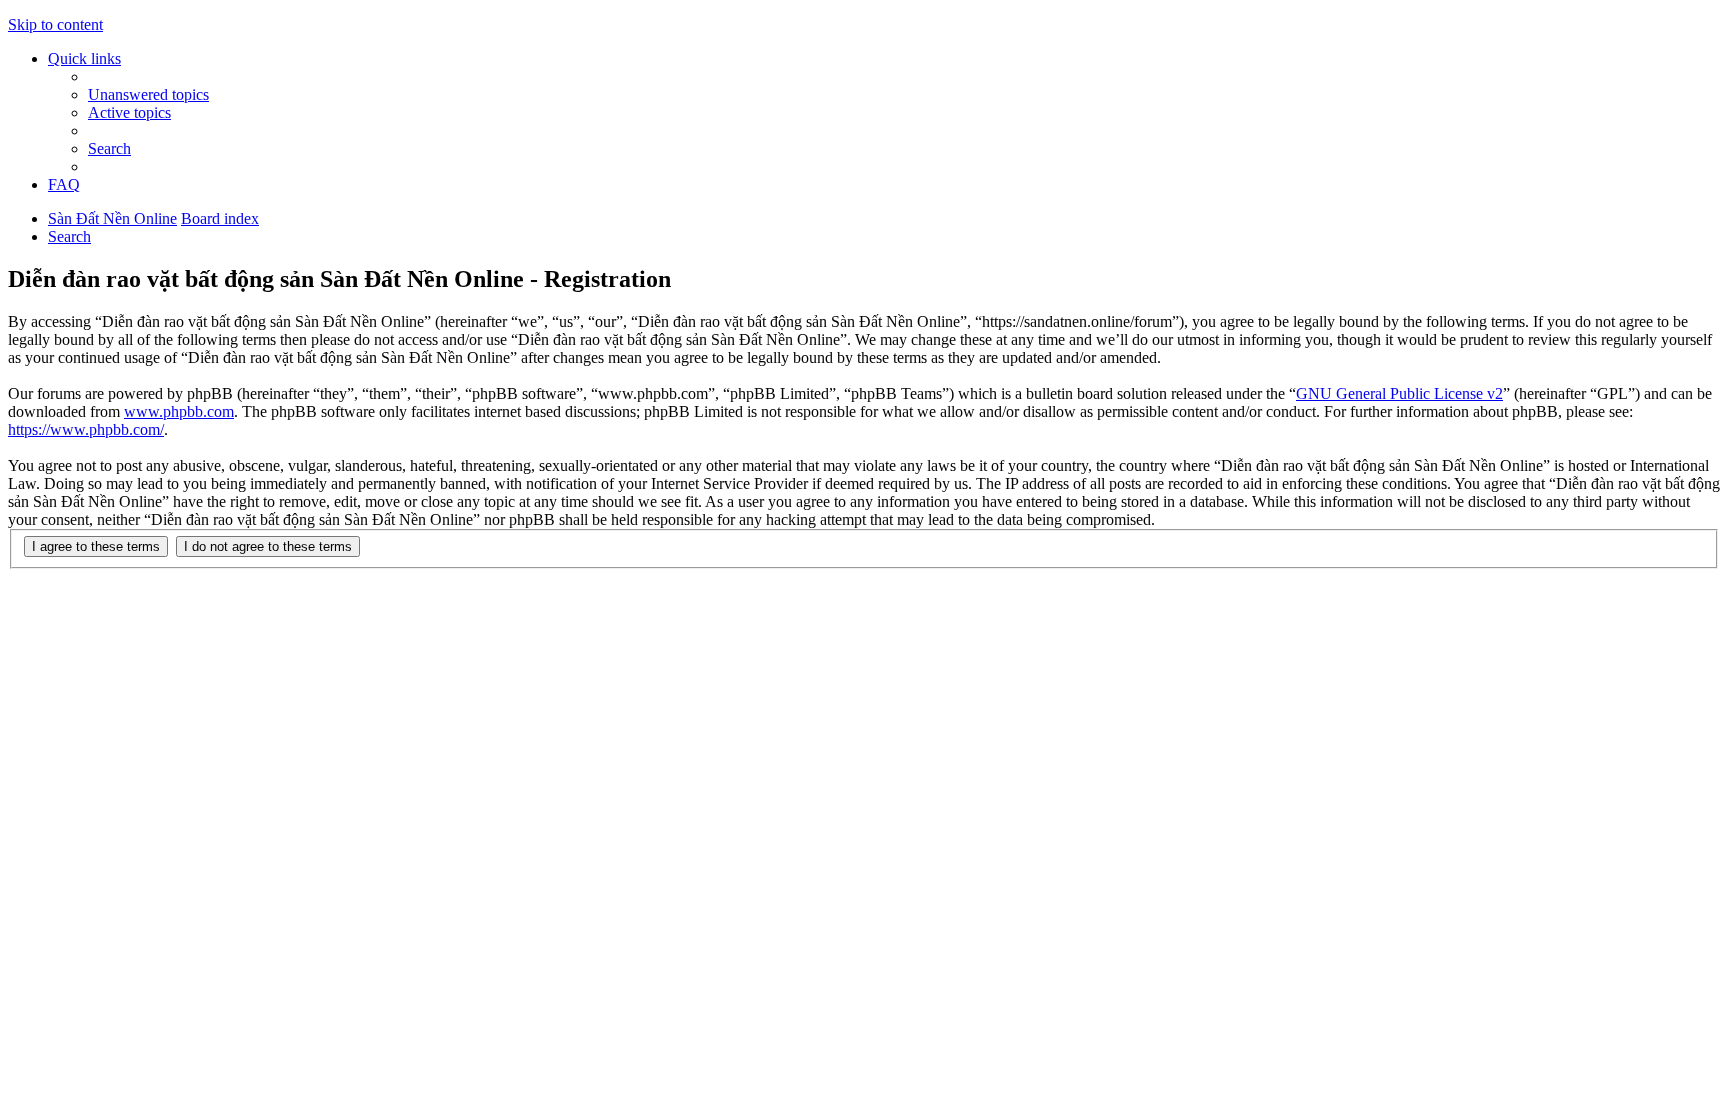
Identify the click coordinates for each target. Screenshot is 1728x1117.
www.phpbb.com (179, 411)
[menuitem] (148, 94)
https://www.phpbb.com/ (86, 429)
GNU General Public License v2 (1399, 393)
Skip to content (55, 24)
